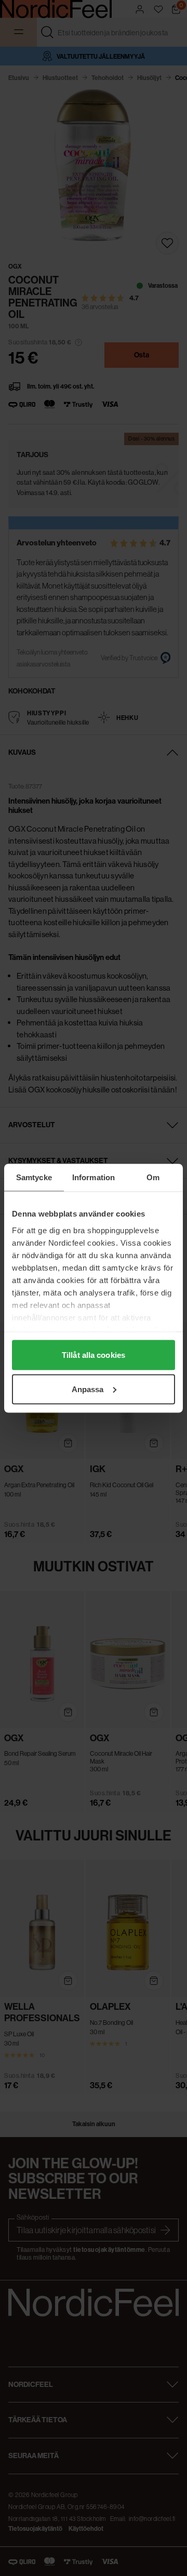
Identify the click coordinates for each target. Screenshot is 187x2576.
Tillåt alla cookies (94, 1355)
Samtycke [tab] (34, 1177)
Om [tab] (153, 1177)
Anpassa (88, 1389)
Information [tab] (94, 1177)
